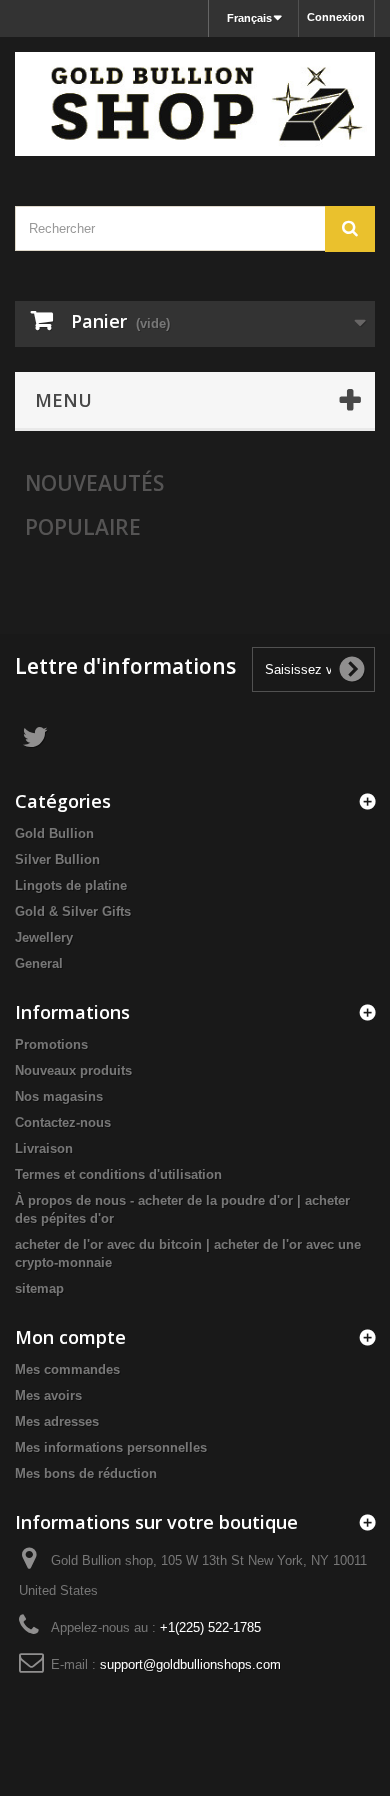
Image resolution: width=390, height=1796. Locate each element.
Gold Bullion (54, 833)
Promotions (51, 1044)
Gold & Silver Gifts (73, 911)
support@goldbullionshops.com (190, 1664)
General (39, 963)
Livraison (44, 1148)
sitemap (39, 1288)
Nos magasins (59, 1096)
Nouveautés (94, 483)
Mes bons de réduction (86, 1473)
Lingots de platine (71, 885)
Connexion (336, 17)
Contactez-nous (63, 1122)
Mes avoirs (48, 1395)
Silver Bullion (57, 859)
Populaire (83, 527)
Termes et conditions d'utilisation (118, 1174)
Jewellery (44, 937)
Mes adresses (57, 1421)
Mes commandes (67, 1369)
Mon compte (70, 1337)
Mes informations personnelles (111, 1447)
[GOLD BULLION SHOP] (195, 104)
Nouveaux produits (73, 1070)
